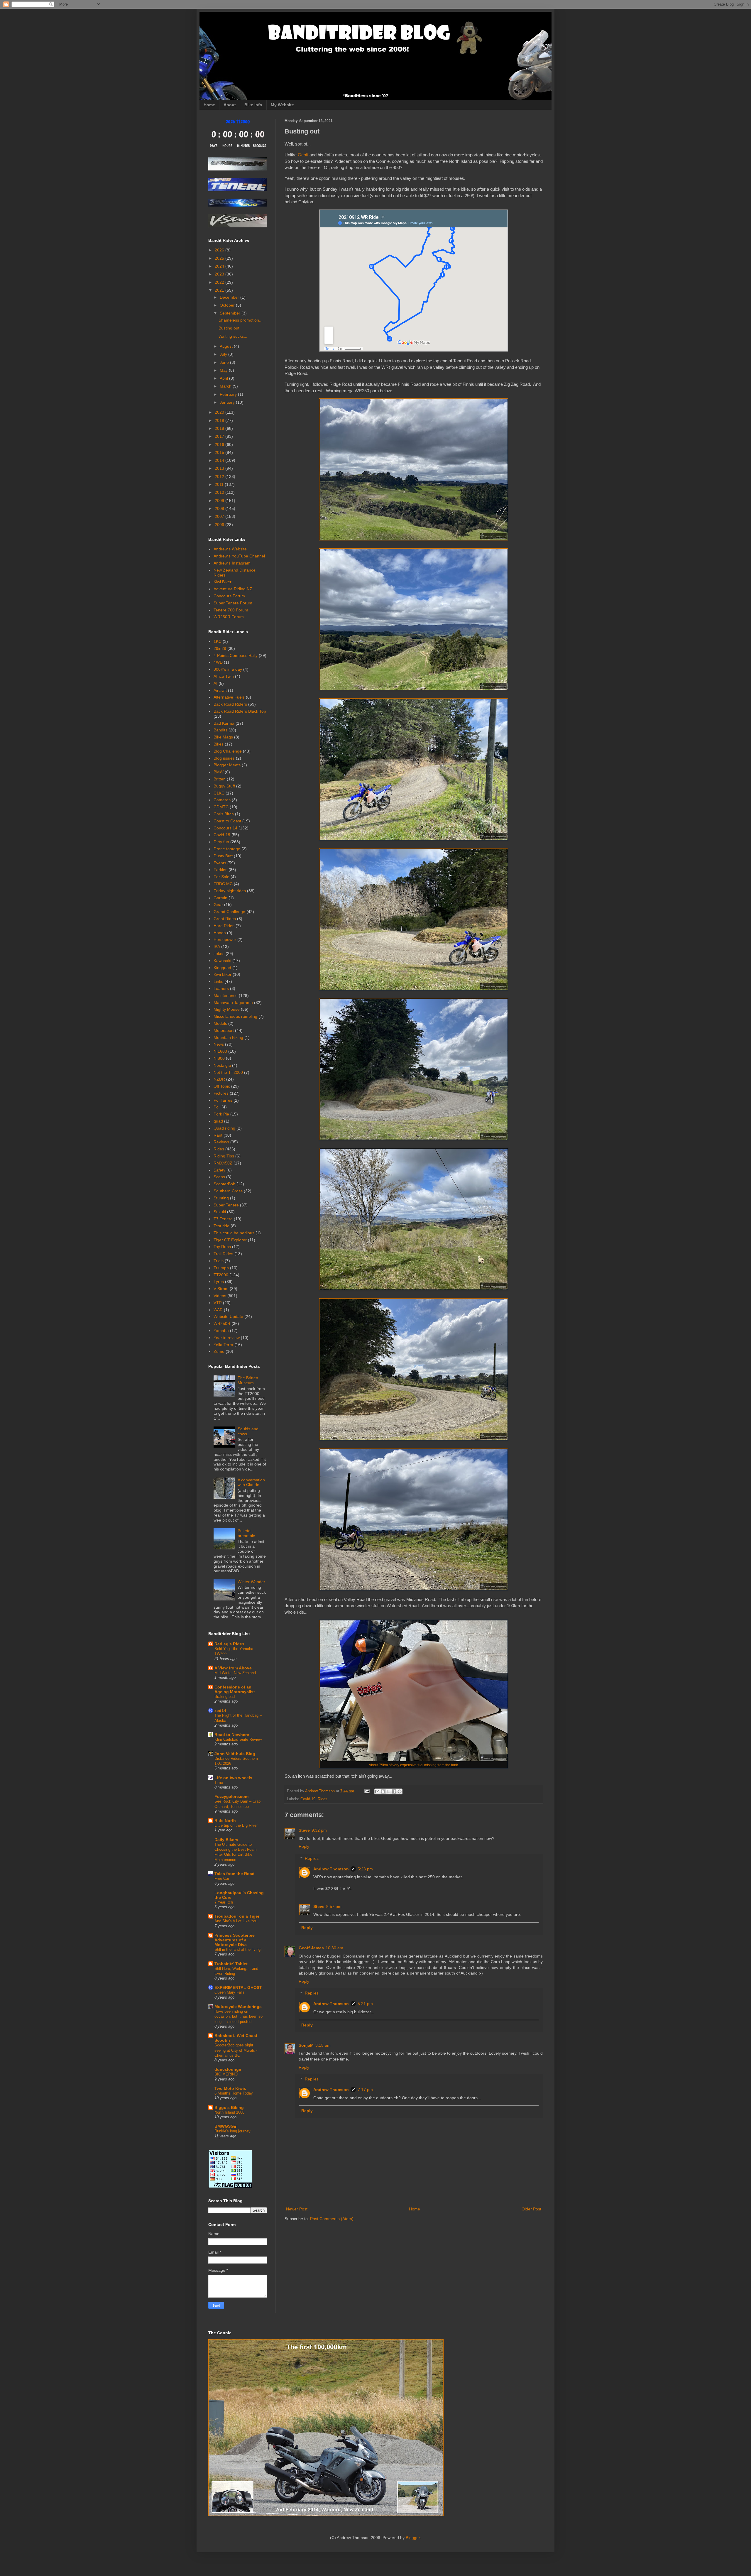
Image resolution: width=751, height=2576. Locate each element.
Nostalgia (222, 1065)
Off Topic (222, 1086)
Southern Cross (228, 1191)
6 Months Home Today (234, 2093)
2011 (220, 484)
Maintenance (226, 995)
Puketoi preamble (246, 1533)
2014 (220, 460)
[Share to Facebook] (394, 1791)
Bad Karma (224, 723)
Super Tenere (226, 1205)
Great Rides (225, 919)
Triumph (221, 1268)
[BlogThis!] (383, 1791)
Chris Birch (224, 814)
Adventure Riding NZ (233, 589)
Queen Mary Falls (230, 1992)
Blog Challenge (228, 751)
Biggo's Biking (229, 2107)
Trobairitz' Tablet (231, 1964)
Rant (218, 1135)
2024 (220, 266)
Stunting (221, 1198)
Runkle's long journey (232, 2131)
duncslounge (228, 2069)
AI (215, 683)
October (228, 305)
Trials (219, 1261)
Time (219, 1783)
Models (220, 1023)
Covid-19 (308, 1799)
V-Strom (221, 1289)
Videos (220, 1296)
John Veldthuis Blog (235, 1754)
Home (209, 105)
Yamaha (221, 1331)
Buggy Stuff (224, 786)
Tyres (219, 1282)
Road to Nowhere (232, 1735)
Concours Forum (229, 596)
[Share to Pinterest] (400, 1791)
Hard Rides (224, 926)
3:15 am (323, 2045)
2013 (220, 468)
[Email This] (377, 1791)
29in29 (220, 648)
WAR (218, 1310)
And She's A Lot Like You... (238, 1921)
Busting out (229, 328)
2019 (220, 420)
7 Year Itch (224, 1902)
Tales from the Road (235, 1874)
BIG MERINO (226, 2074)
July (224, 354)
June (225, 362)
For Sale (221, 877)
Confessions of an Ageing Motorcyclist (235, 1689)
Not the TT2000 (228, 1072)
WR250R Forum (229, 617)
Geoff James (311, 1948)
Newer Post (297, 2209)
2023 (220, 274)
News (219, 1044)
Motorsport (224, 1030)
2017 (220, 436)
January (228, 402)
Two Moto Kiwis (230, 2088)
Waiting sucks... (233, 336)
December (230, 297)
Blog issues (224, 758)
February (229, 394)
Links (218, 981)
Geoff (303, 155)
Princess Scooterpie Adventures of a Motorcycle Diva (235, 1940)
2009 (220, 501)
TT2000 (221, 1275)
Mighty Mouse (227, 1009)
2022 (220, 282)
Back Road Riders (230, 704)
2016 (220, 444)
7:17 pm (365, 2090)
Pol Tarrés (223, 1100)
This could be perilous (234, 1233)
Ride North (225, 1821)
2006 (220, 525)
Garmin (220, 898)
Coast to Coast (227, 821)
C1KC (219, 793)
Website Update (228, 1316)
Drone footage (227, 849)
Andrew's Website (230, 549)
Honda (220, 933)
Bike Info (253, 105)
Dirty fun (221, 842)
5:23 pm (365, 1869)
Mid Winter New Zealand (235, 1673)
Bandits (220, 730)
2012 (220, 476)
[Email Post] (367, 1791)
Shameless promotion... (241, 320)
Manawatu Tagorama (233, 1003)
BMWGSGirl (226, 2126)
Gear (218, 905)
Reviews (221, 1142)
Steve (304, 1830)
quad (218, 1121)
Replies (312, 1858)
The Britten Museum (248, 1380)
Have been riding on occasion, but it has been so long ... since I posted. (239, 2016)
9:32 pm (319, 1830)
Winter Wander (251, 1582)
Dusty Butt (223, 856)
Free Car (222, 1878)
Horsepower (225, 939)
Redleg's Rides (229, 1644)
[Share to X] (388, 1791)
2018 (220, 428)
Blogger (413, 2538)
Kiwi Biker (223, 582)
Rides (323, 1799)
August (227, 346)
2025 (220, 258)
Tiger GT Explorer (230, 1240)
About (230, 105)
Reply (304, 1846)
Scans (219, 1177)
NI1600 (220, 1051)
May (224, 370)
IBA (217, 946)
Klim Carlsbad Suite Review (238, 1739)
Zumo (219, 1351)
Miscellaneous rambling (235, 1016)
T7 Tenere (223, 1219)
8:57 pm (334, 1906)
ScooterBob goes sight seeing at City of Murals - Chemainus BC (236, 2050)
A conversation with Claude (251, 1482)
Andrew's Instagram (232, 563)
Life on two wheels (233, 1778)
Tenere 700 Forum (231, 610)
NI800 (219, 1058)
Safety (219, 1170)
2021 (220, 290)
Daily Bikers (226, 1840)
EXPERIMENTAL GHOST (238, 1987)
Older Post (531, 2209)
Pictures (221, 1093)
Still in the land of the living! (238, 1949)
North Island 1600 (229, 2112)
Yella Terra (223, 1345)
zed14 (220, 1710)
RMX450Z (223, 1163)
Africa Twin (224, 676)
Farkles (220, 870)
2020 (220, 412)
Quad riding (224, 1128)
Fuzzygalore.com (231, 1796)
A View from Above (233, 1668)
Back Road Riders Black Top (240, 711)
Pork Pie (221, 1114)
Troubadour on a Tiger (237, 1916)
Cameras (222, 800)
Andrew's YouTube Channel (239, 556)
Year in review (227, 1338)
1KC (218, 641)
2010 (220, 492)
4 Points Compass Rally (236, 655)
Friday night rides (230, 891)
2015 (220, 452)
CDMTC (221, 807)
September (231, 313)
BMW (219, 772)
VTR (218, 1303)
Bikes (219, 744)
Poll (217, 1107)
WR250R (222, 1324)
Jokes (219, 954)
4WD (218, 662)
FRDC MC (223, 884)
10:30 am (334, 1948)
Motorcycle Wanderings (238, 2007)
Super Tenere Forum (233, 603)
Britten (220, 779)
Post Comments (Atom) (332, 2219)
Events (220, 863)
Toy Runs (222, 1247)
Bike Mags (223, 737)
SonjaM (306, 2045)
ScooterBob (224, 1184)
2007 (220, 516)
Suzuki (220, 1212)
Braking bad (225, 1697)
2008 (220, 508)
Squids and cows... (248, 1431)
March (226, 386)
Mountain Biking (228, 1037)
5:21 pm (365, 2004)
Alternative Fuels (229, 697)
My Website (282, 105)
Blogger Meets (227, 765)
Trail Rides (223, 1254)
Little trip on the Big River (236, 1825)
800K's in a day (228, 669)
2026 (220, 250)
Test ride (221, 1226)
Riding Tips (224, 1156)
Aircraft (220, 690)
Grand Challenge (229, 912)
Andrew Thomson (331, 1869)
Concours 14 (225, 828)
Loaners (221, 988)
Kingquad (222, 968)
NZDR (219, 1079)
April (224, 378)
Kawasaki (222, 961)
